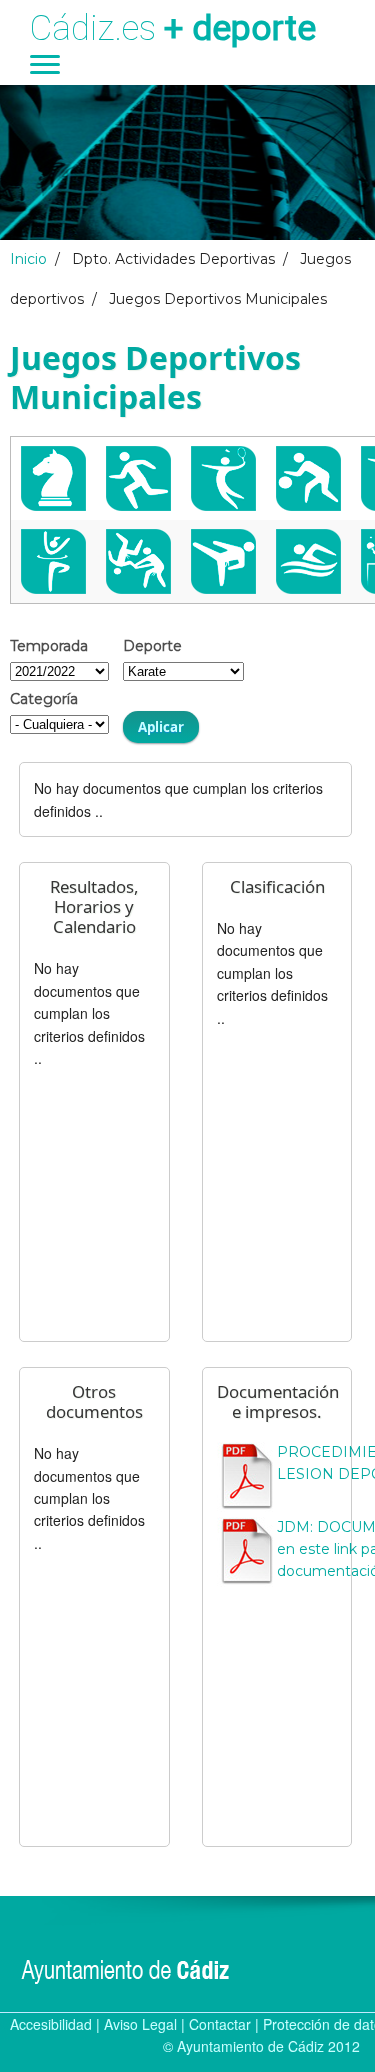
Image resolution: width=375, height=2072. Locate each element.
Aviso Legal (140, 2024)
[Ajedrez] (53, 478)
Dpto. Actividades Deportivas (173, 259)
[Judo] (138, 561)
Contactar (220, 2024)
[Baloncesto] (308, 478)
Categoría (44, 699)
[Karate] (223, 561)
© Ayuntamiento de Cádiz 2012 (261, 2046)
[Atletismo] (138, 478)
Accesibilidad (51, 2024)
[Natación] (308, 561)
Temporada (49, 646)
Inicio (28, 259)
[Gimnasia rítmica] (53, 561)
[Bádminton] (223, 478)
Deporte (152, 646)
